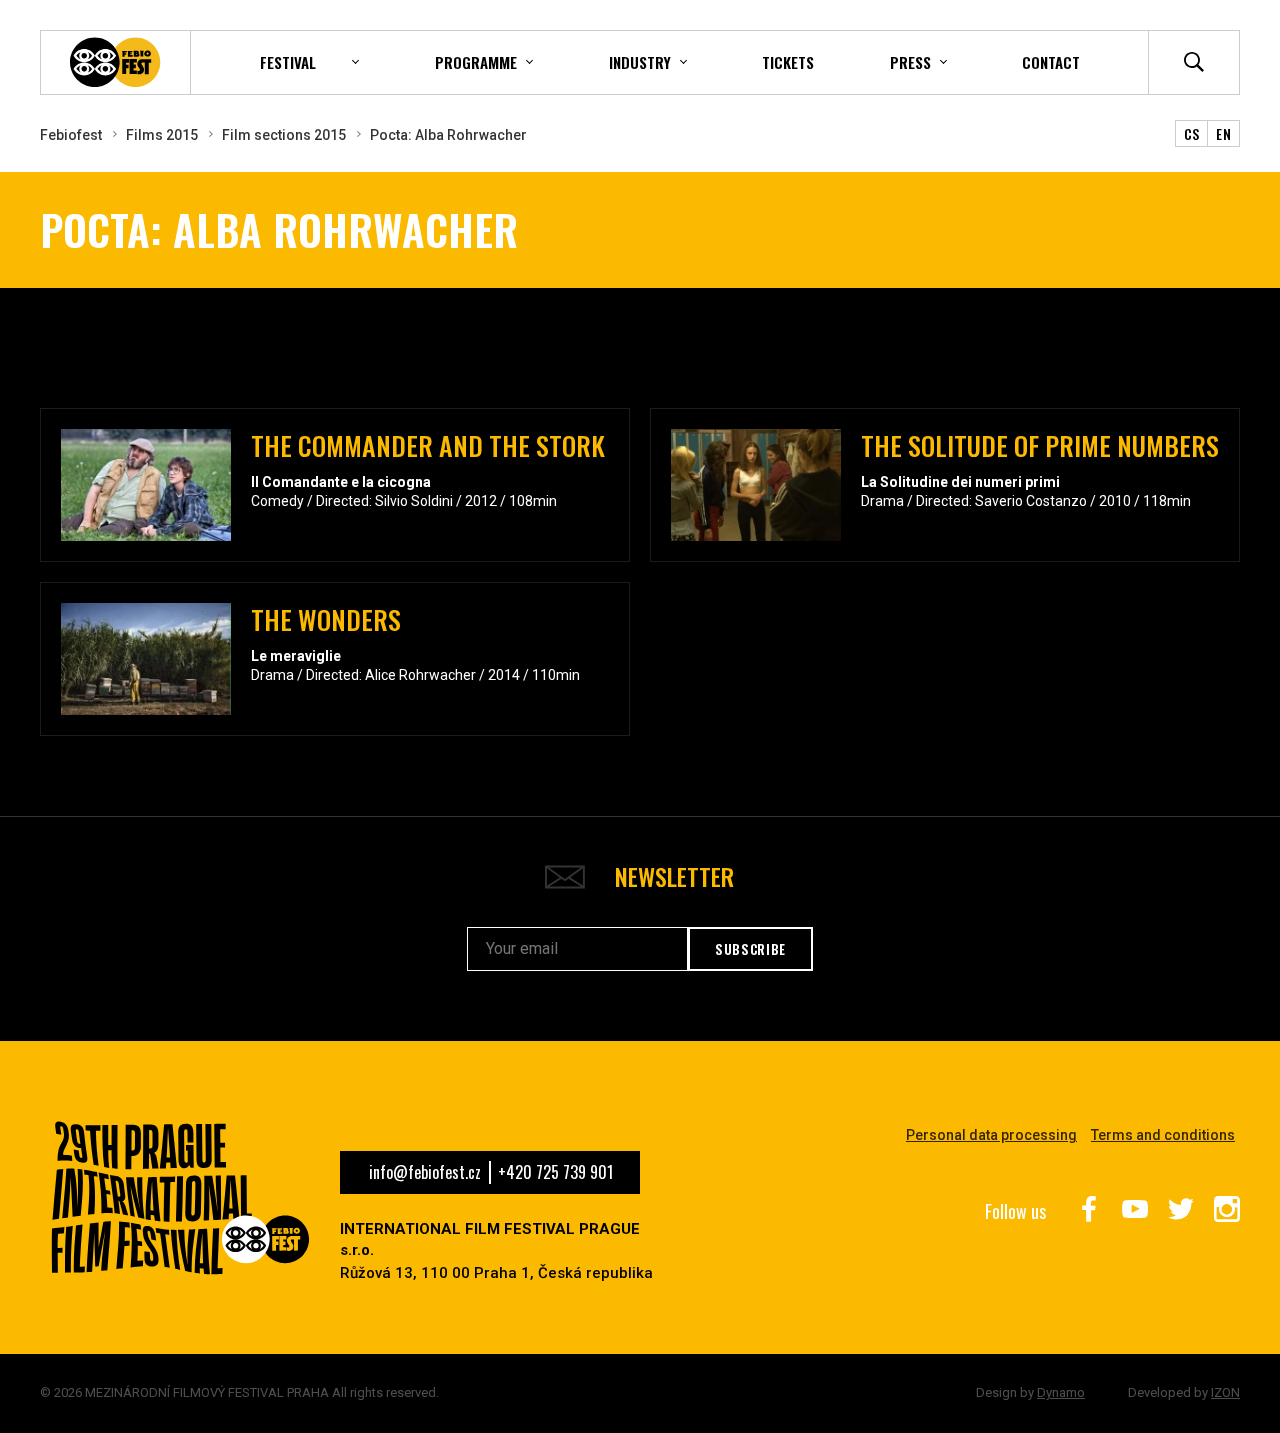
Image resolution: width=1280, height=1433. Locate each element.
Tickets (788, 62)
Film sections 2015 (284, 135)
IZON (1225, 1392)
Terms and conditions (1163, 1135)
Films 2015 (162, 135)
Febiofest (71, 135)
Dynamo (1061, 1392)
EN (1223, 133)
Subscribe (750, 949)
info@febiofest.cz (425, 1172)
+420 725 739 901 (555, 1172)
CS (1192, 133)
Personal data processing (991, 1135)
